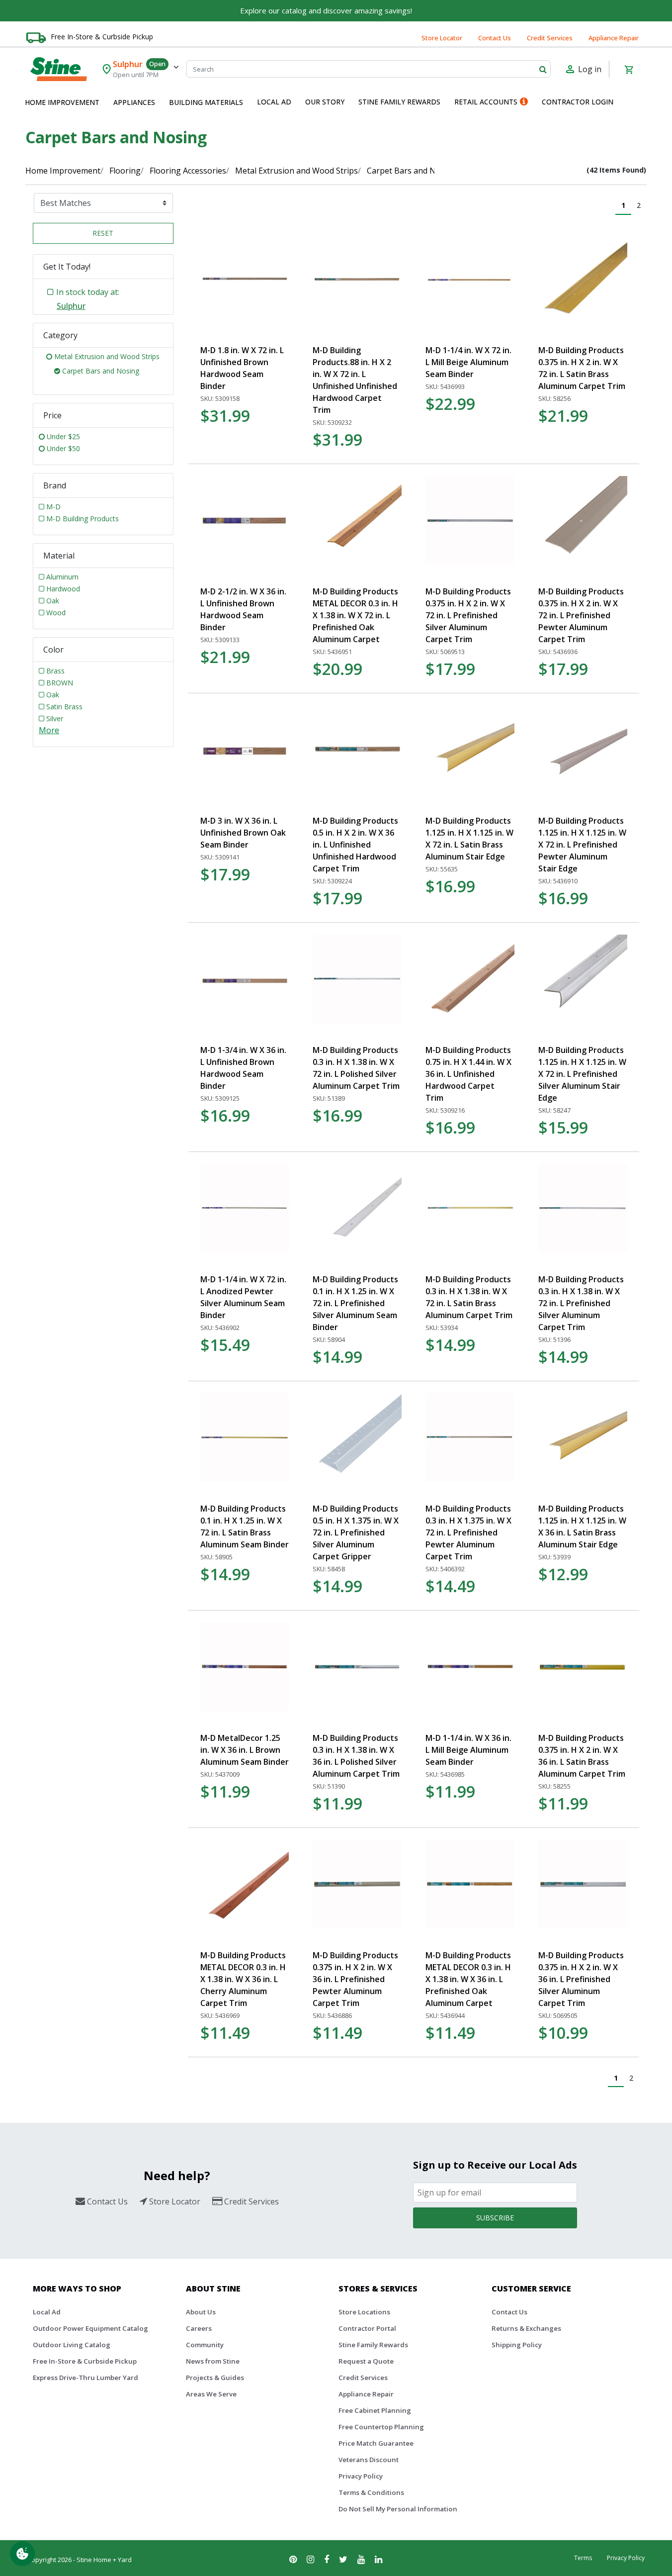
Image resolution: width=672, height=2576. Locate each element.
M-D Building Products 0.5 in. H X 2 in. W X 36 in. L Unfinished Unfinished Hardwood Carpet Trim (355, 845)
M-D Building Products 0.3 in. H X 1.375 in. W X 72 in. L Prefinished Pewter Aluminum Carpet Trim (468, 1532)
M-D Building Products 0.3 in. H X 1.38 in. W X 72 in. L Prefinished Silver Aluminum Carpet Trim (581, 1303)
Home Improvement (63, 171)
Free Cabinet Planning (375, 2410)
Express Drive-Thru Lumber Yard (85, 2378)
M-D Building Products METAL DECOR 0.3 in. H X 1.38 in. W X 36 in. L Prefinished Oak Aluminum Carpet (468, 1979)
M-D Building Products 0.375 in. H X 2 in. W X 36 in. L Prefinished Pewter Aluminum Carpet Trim (355, 1979)
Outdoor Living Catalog (72, 2345)
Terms (583, 2558)
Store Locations (364, 2312)
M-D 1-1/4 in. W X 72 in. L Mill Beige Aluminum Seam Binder (468, 362)
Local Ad (47, 2312)
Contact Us (495, 38)
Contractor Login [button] (578, 102)
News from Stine (213, 2361)
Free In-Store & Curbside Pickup (102, 37)
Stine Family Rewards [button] (399, 102)
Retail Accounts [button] (486, 102)
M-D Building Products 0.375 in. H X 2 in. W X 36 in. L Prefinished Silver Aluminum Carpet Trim (581, 1979)
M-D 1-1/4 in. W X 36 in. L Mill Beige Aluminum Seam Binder (468, 1750)
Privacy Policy (361, 2476)
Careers (199, 2328)
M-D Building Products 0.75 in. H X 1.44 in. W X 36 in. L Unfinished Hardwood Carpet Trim (468, 1074)
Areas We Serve (211, 2394)
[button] (62, 102)
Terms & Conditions (371, 2492)
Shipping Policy (517, 2345)
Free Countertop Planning (381, 2427)
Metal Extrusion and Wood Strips (296, 171)
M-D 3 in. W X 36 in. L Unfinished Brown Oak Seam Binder (243, 833)
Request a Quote (366, 2361)
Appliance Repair (614, 38)
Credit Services (550, 38)
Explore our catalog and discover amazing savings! (326, 10)
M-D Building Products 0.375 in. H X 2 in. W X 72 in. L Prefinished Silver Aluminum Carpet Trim (468, 615)
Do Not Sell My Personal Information (398, 2509)
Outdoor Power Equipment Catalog (90, 2328)
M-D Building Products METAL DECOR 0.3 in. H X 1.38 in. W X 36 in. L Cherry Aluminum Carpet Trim (243, 1979)
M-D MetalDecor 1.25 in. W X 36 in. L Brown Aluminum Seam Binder (245, 1750)
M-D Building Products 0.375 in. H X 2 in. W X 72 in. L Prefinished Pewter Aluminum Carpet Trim (581, 615)
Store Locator (442, 38)
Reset (103, 233)
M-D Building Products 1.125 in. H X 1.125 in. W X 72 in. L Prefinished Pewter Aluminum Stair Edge (582, 845)
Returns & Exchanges (526, 2328)
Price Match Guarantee (376, 2443)
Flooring (125, 171)
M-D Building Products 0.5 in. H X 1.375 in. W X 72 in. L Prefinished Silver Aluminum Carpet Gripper (356, 1532)
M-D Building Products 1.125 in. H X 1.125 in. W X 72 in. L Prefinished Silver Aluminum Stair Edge (582, 1074)
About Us (201, 2312)
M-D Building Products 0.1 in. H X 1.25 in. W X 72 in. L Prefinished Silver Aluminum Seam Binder (355, 1303)
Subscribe (495, 2218)
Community (205, 2345)
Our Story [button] (325, 102)
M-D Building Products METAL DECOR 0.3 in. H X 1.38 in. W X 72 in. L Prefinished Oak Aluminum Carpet (355, 615)
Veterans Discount (369, 2460)
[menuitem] (62, 102)
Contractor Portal (367, 2328)
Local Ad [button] (274, 102)
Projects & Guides (215, 2378)
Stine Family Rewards (373, 2345)
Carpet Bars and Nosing (412, 171)
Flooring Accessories (188, 171)
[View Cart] (629, 69)
